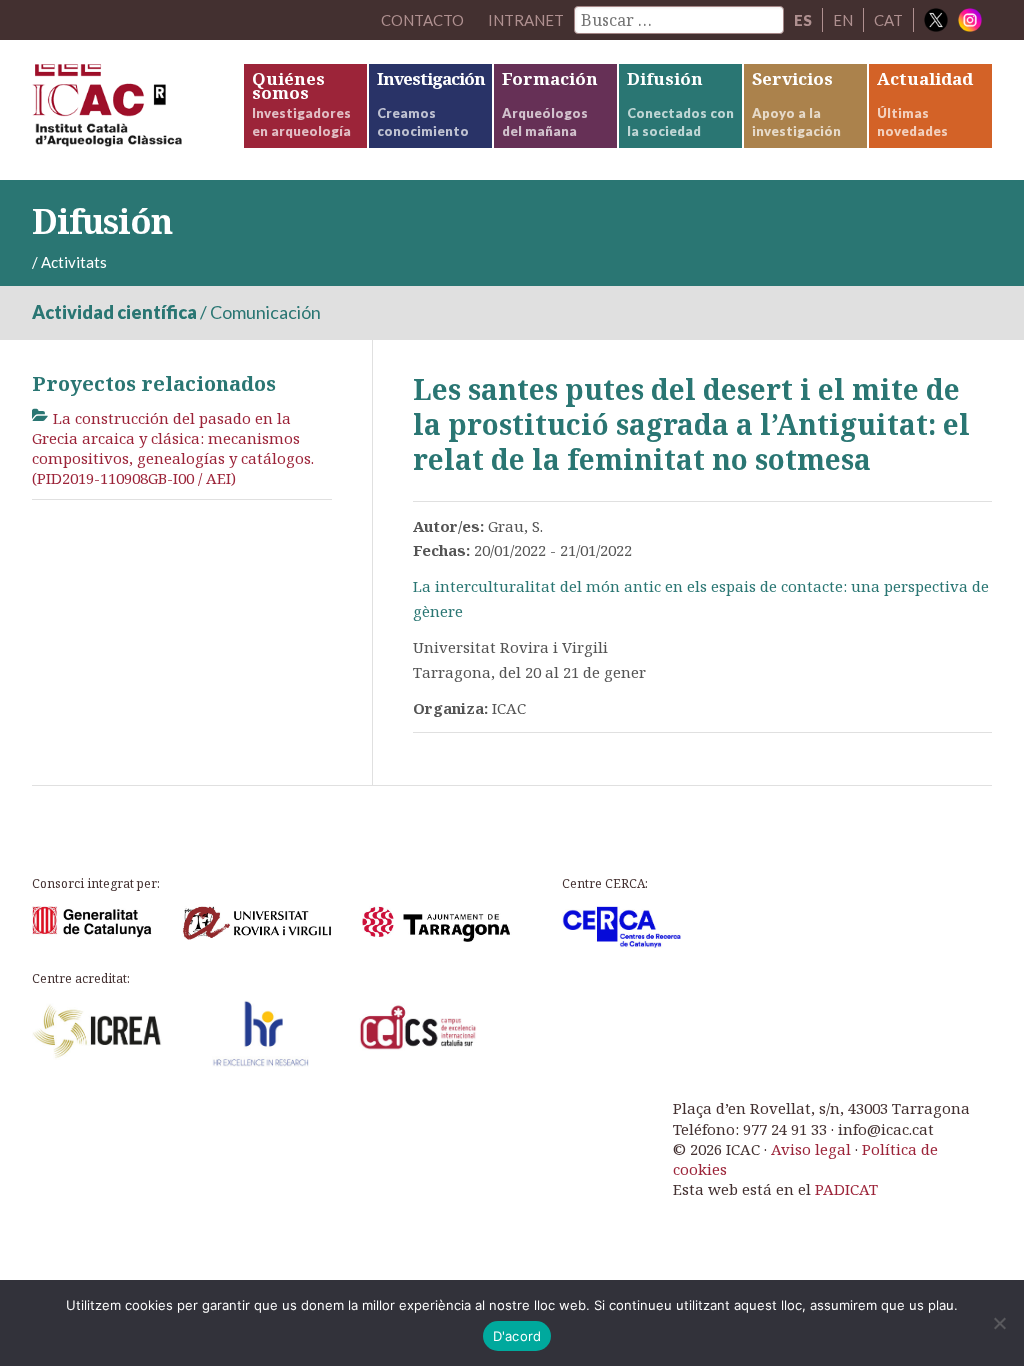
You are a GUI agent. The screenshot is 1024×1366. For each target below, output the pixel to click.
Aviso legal (811, 1149)
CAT (888, 20)
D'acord (517, 1336)
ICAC (137, 110)
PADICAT (846, 1189)
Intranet (526, 20)
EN (843, 20)
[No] (999, 1323)
